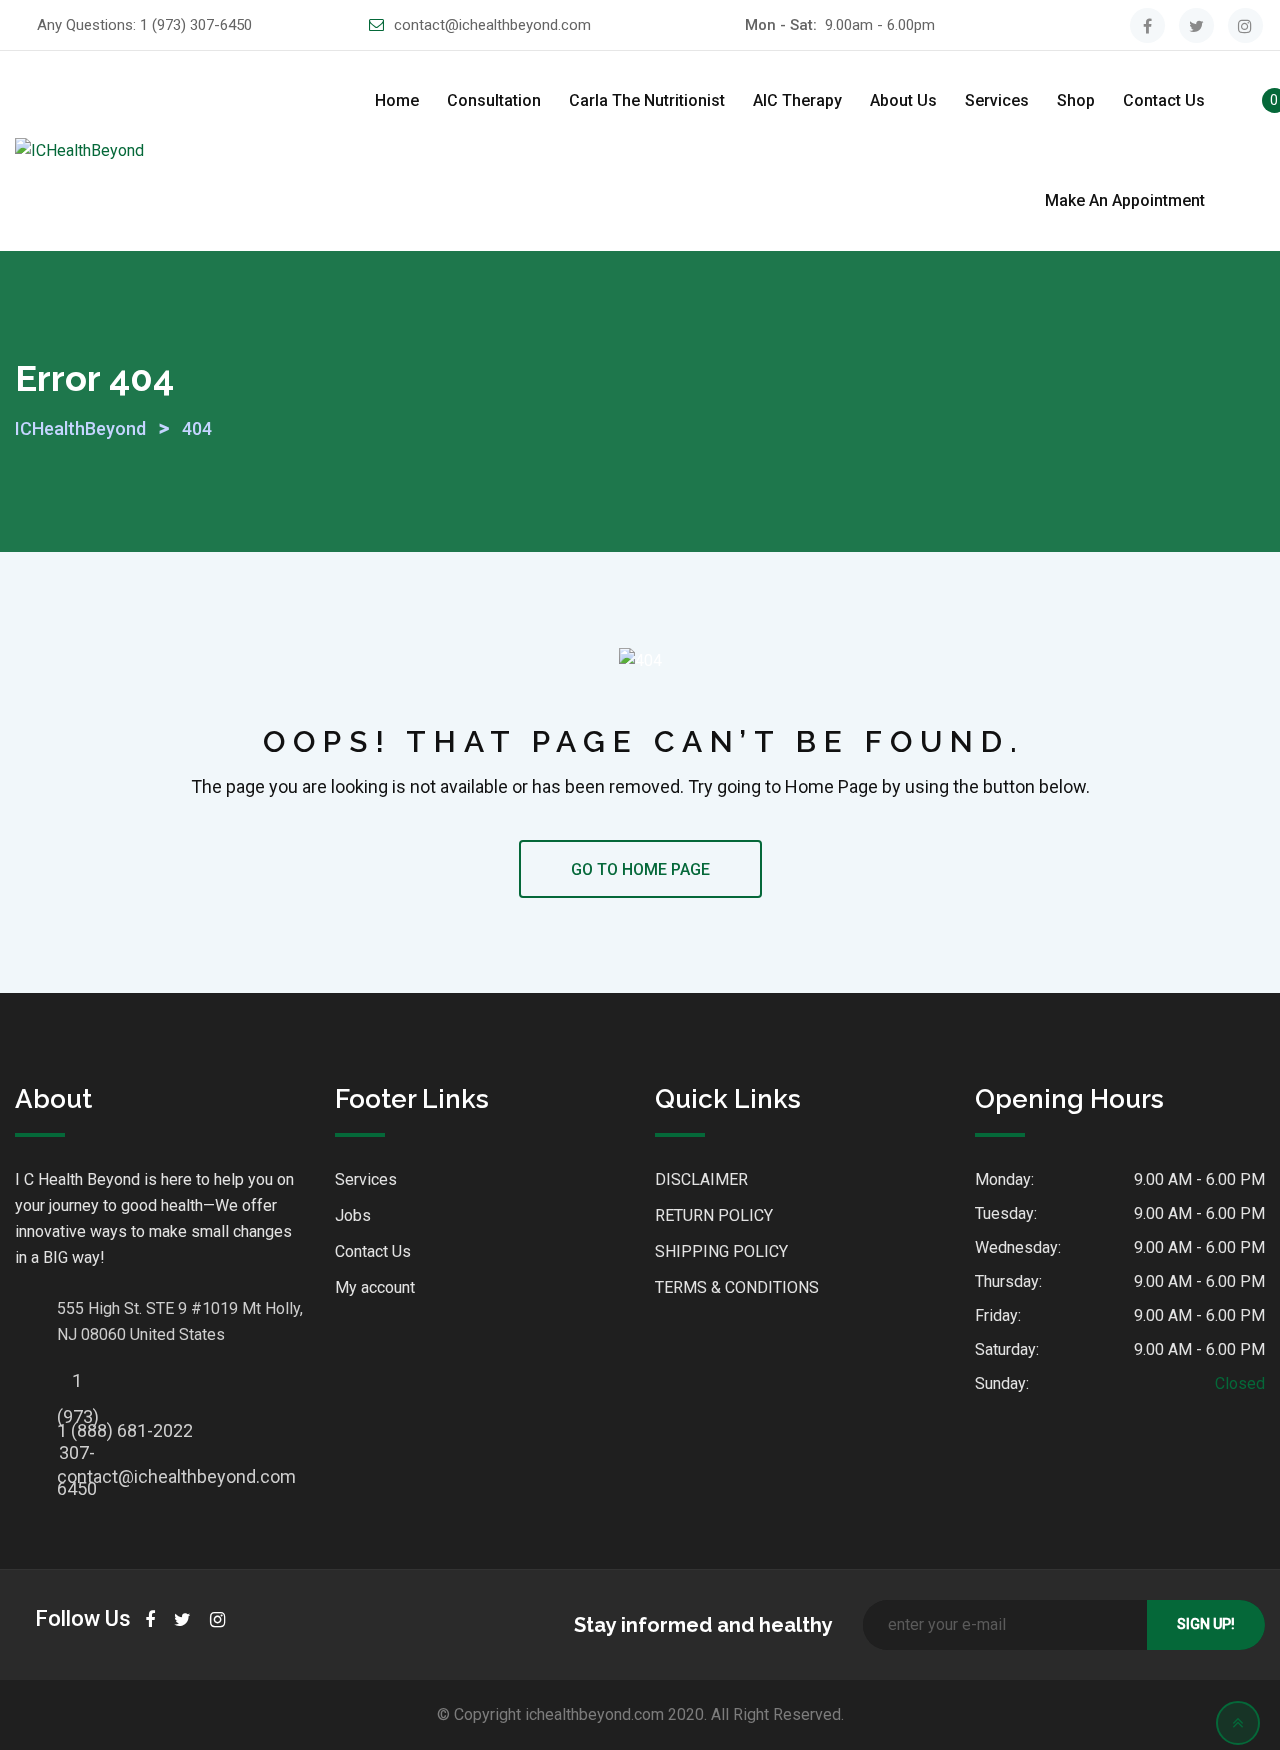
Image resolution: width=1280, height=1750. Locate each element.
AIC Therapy (797, 100)
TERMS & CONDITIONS (737, 1287)
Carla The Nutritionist (647, 100)
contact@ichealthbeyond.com (492, 25)
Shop (1076, 100)
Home (397, 100)
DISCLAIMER (701, 1179)
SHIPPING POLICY (721, 1251)
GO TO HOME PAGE (640, 869)
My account (375, 1287)
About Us (903, 100)
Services (997, 100)
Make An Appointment (1125, 200)
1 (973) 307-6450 (196, 25)
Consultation (494, 100)
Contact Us (1164, 100)
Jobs (353, 1215)
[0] (1253, 104)
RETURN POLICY (714, 1215)
